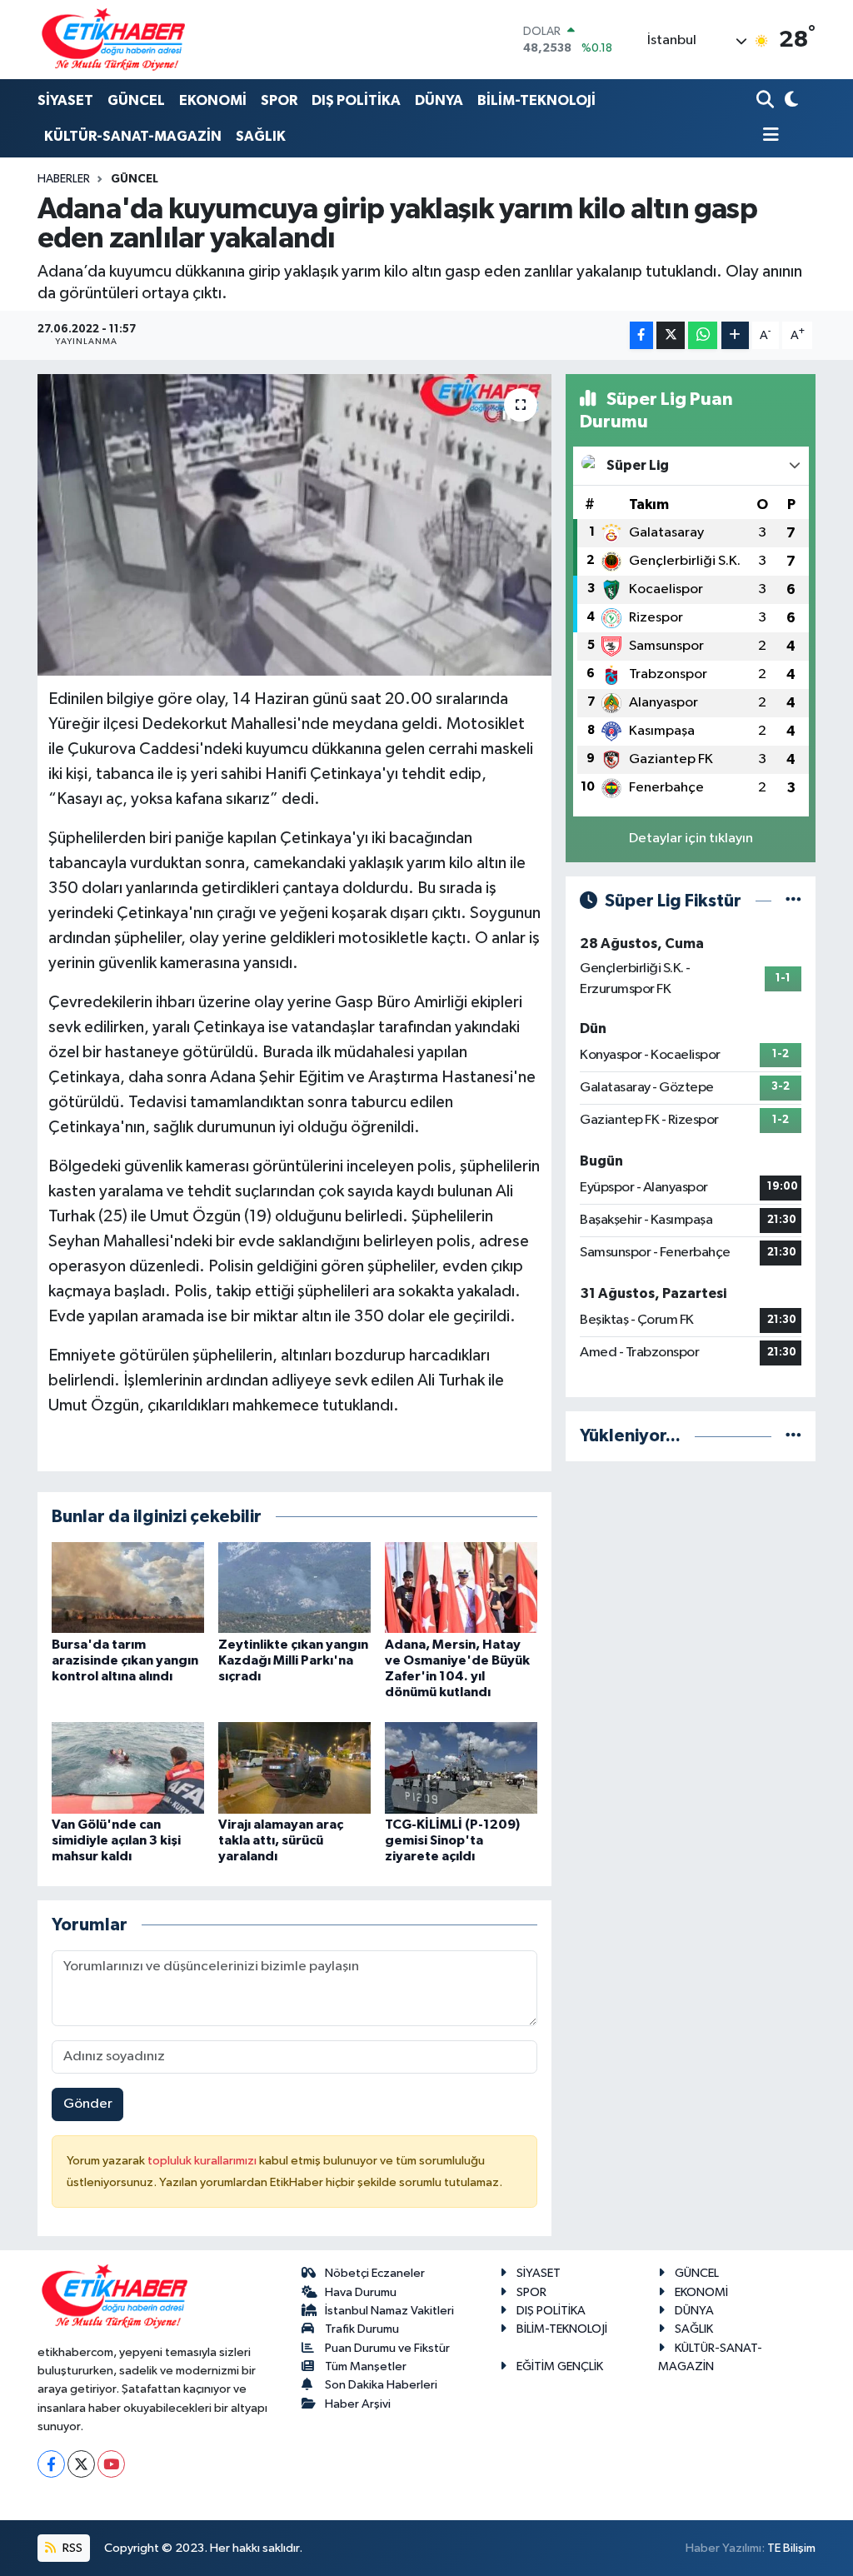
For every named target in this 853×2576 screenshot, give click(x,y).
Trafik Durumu (362, 2329)
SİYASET (65, 100)
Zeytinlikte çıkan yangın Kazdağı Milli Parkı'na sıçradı (293, 1660)
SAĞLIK (261, 136)
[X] (81, 2464)
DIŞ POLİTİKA (356, 100)
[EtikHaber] (114, 40)
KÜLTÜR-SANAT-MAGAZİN (133, 136)
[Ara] (767, 101)
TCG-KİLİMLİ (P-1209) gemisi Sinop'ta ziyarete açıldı (452, 1840)
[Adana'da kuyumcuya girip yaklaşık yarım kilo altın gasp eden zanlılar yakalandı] (294, 525)
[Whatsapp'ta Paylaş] (703, 335)
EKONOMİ (213, 100)
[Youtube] (111, 2464)
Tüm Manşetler (366, 2366)
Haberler (64, 179)
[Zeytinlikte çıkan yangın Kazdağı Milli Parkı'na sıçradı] (294, 1588)
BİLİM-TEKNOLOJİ (536, 100)
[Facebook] (51, 2464)
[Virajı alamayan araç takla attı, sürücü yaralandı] (294, 1767)
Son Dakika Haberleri (381, 2385)
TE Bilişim (791, 2548)
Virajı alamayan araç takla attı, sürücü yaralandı (281, 1840)
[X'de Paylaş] (671, 335)
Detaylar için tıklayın (691, 839)
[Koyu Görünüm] (789, 101)
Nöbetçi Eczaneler (375, 2273)
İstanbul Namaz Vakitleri (389, 2311)
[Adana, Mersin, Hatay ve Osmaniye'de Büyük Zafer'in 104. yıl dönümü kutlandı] (461, 1588)
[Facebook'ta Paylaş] (641, 335)
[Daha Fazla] (735, 335)
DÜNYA (439, 100)
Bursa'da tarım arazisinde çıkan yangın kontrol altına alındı (125, 1660)
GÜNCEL (136, 100)
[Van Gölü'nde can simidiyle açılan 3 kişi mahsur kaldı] (128, 1767)
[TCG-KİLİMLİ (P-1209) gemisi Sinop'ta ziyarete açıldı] (461, 1767)
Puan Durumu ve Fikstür (387, 2348)
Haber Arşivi (358, 2404)
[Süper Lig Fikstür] (793, 901)
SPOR (279, 100)
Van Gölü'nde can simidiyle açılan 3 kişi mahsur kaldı (116, 1840)
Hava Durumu (361, 2292)
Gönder (88, 2104)
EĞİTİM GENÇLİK (560, 2366)
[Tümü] (793, 1436)
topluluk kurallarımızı (203, 2161)
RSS (71, 2548)
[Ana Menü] (768, 136)
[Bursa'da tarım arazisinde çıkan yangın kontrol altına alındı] (128, 1588)
